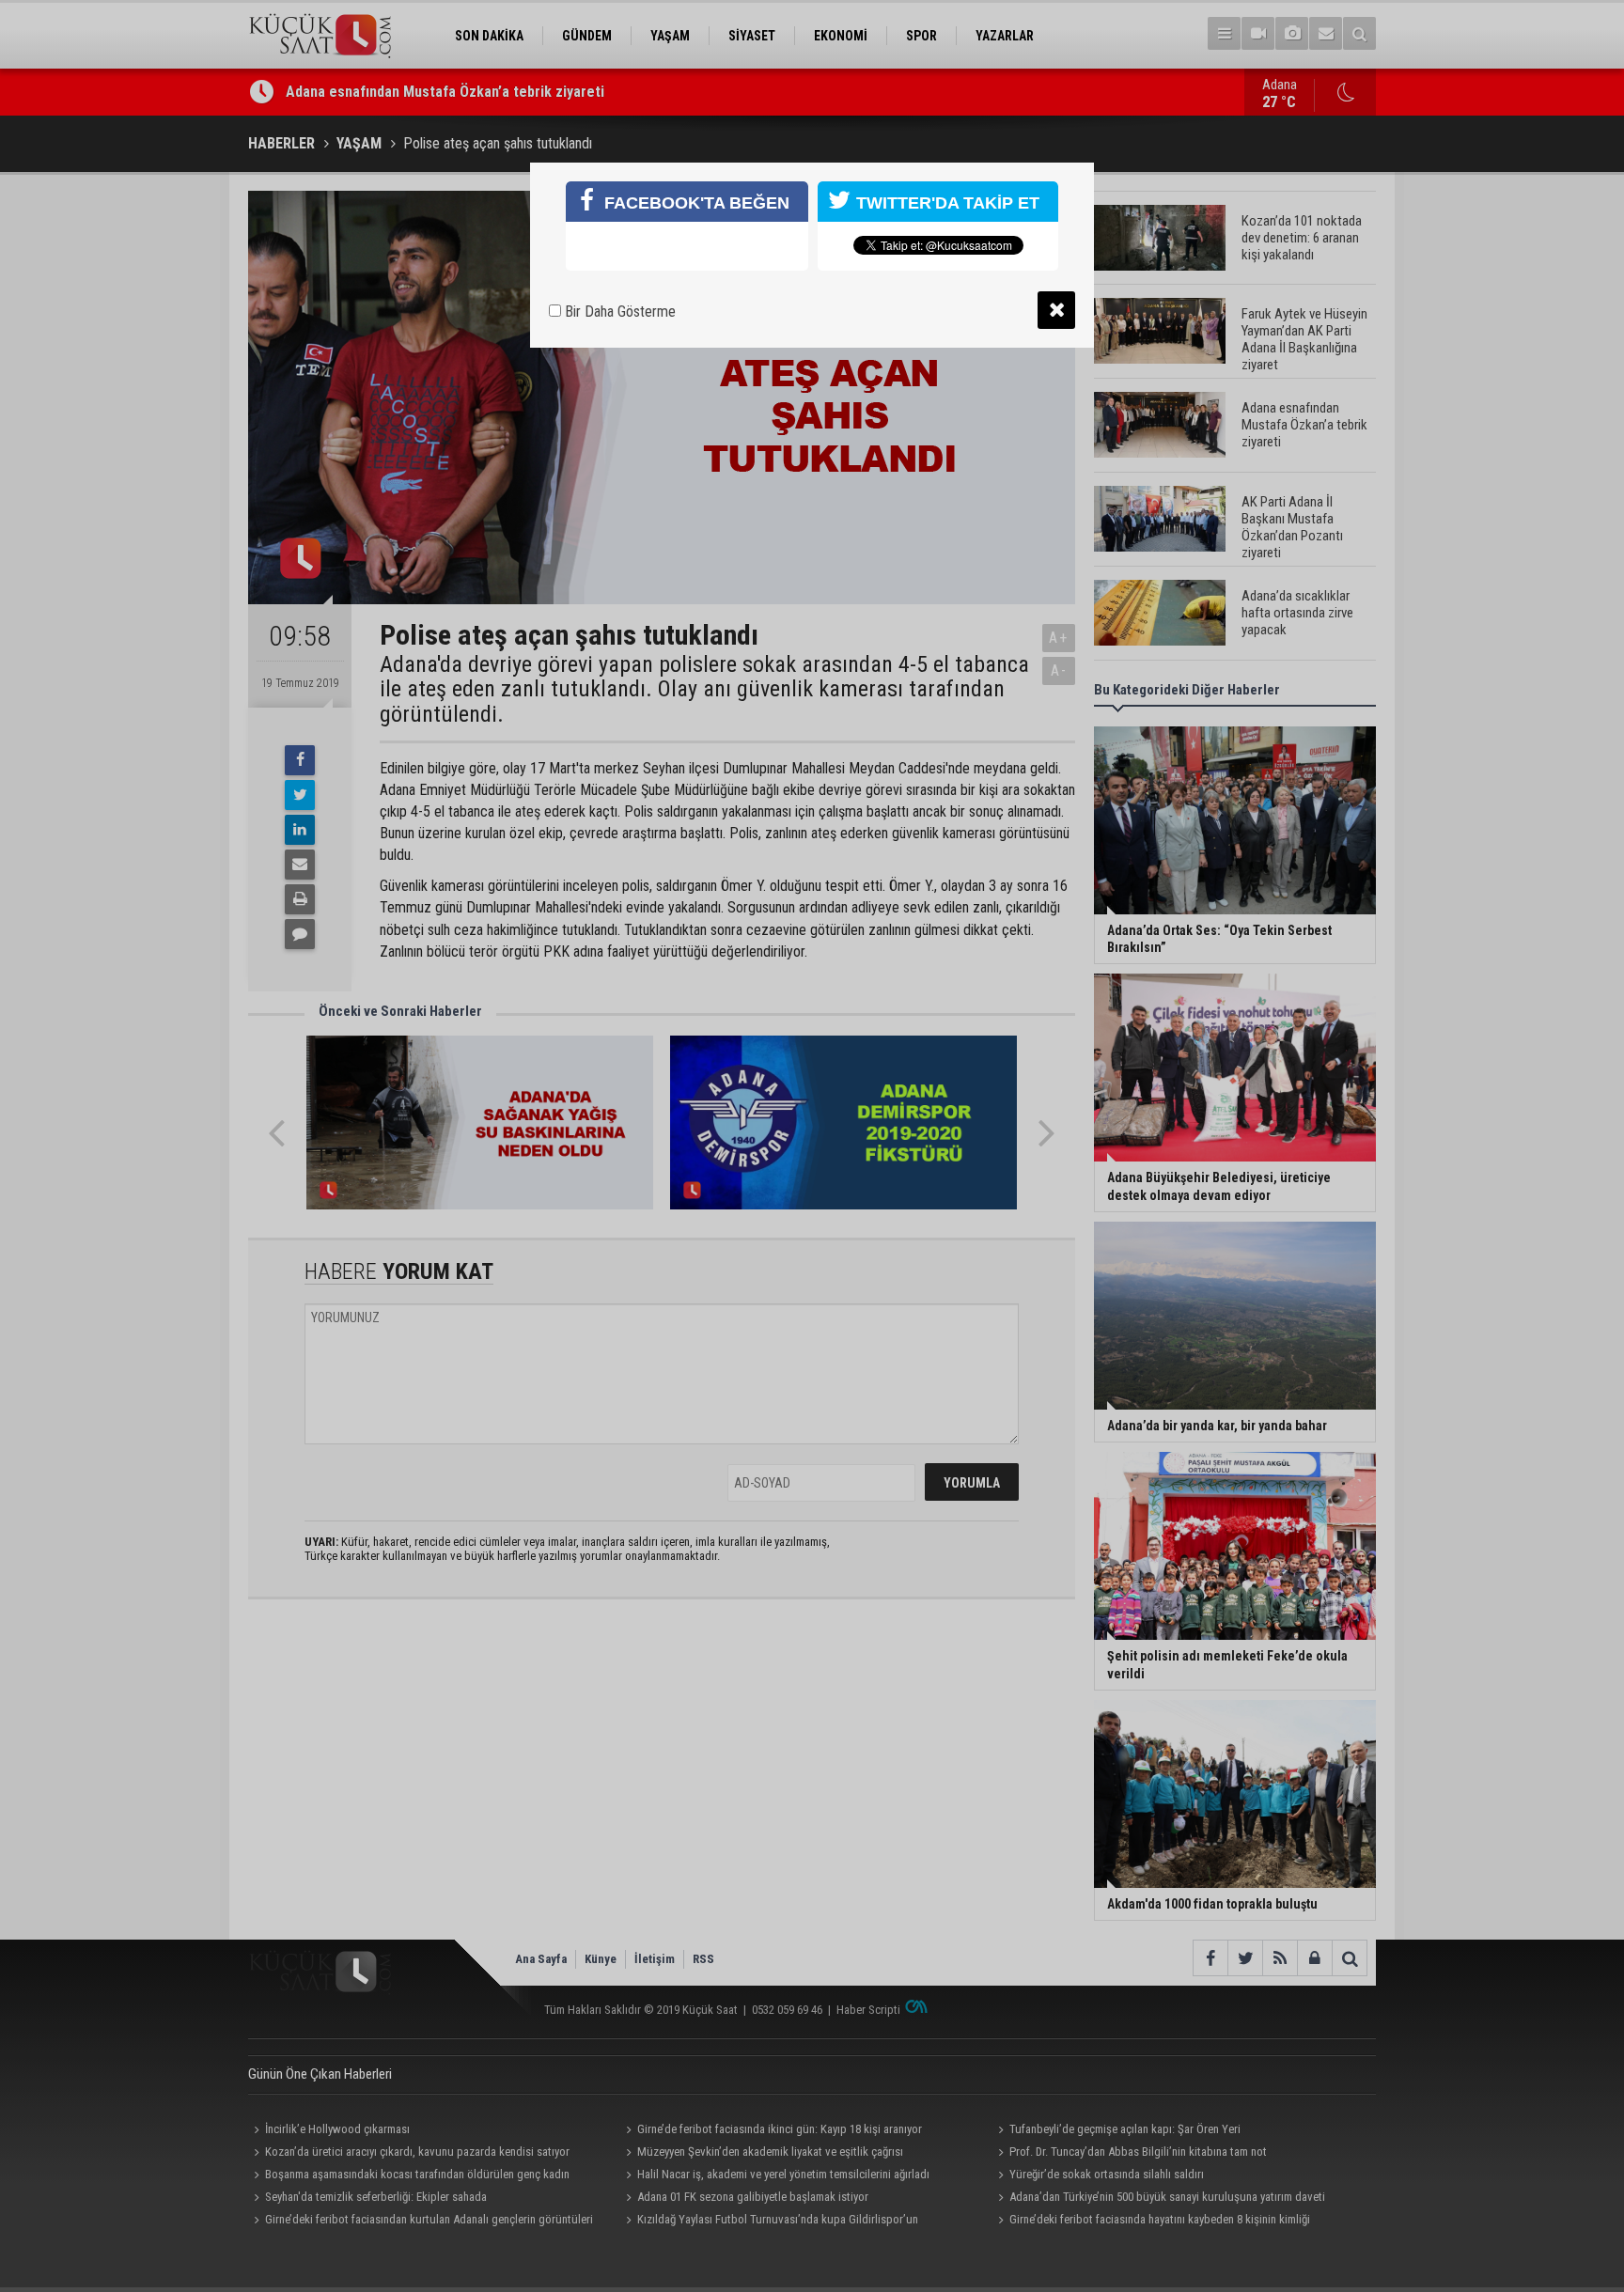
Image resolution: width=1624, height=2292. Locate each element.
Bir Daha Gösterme (618, 312)
